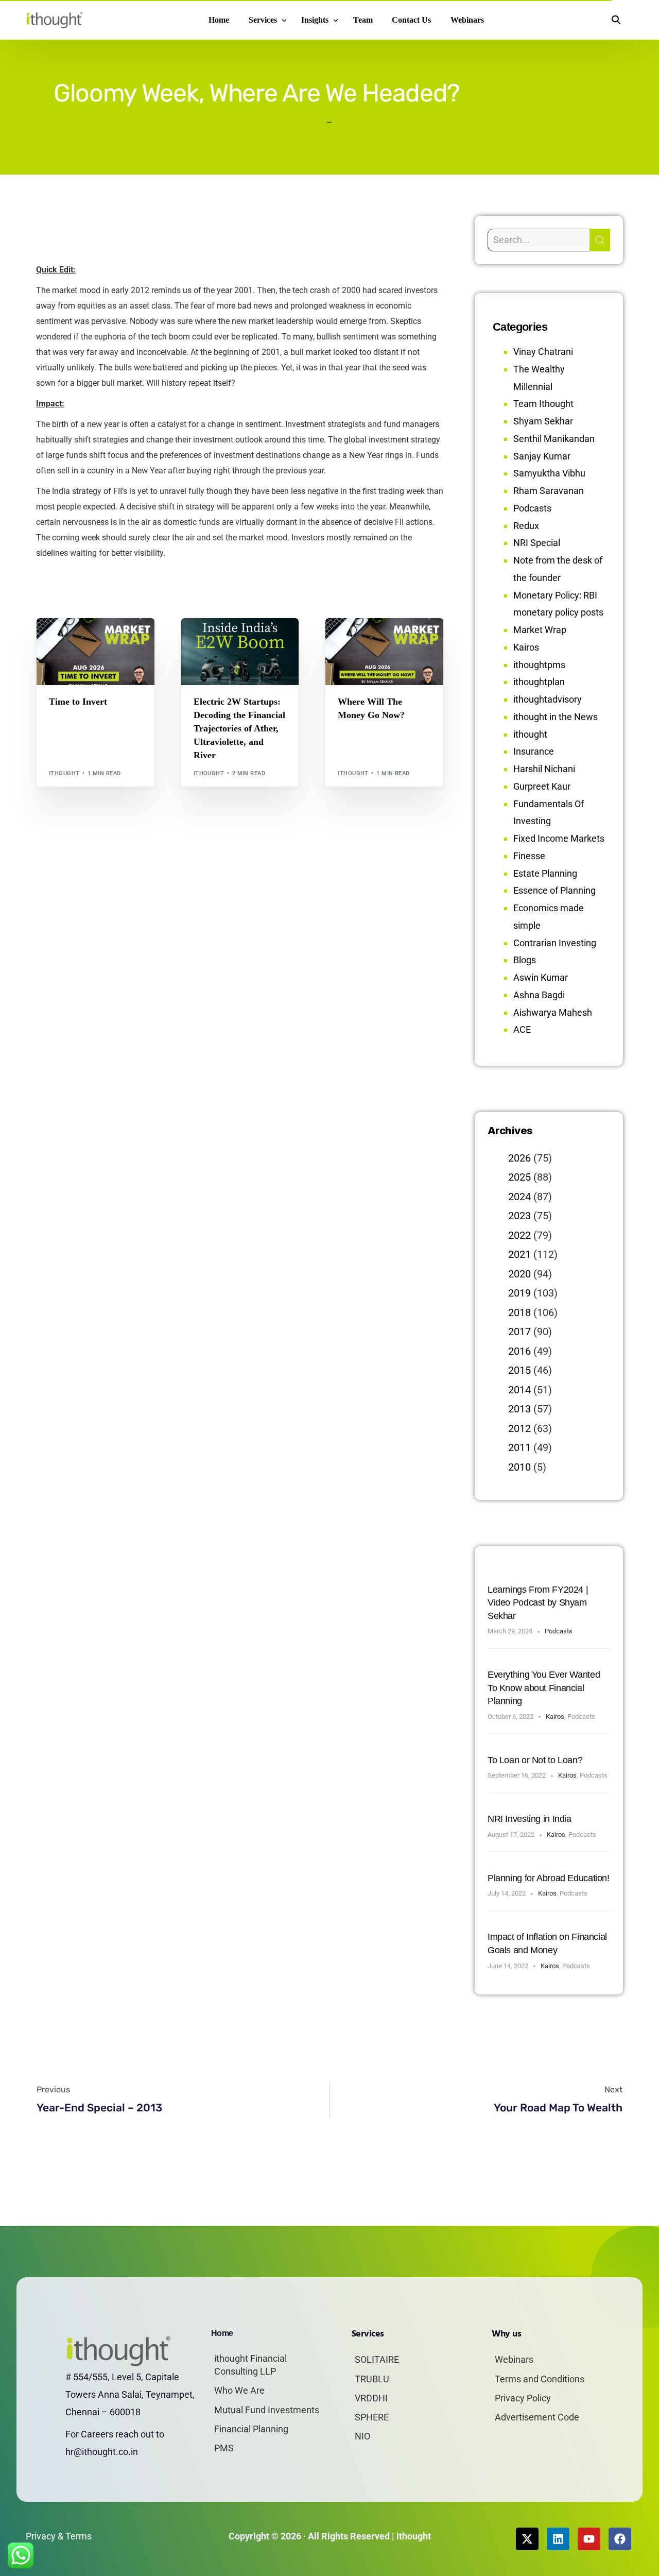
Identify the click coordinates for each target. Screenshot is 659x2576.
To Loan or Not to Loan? (535, 1760)
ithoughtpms (539, 665)
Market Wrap (96, 640)
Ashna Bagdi (539, 995)
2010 (519, 1467)
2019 (519, 1293)
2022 (519, 1235)
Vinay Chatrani (543, 352)
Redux (526, 526)
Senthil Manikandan (252, 640)
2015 (519, 1370)
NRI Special (537, 543)
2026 (519, 1158)
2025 (519, 1177)
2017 (519, 1332)
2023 (519, 1216)
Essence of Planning (554, 890)
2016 (519, 1351)
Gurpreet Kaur (542, 786)
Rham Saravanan (549, 491)
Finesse (529, 856)
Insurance (534, 751)
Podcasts (532, 508)
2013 (519, 1409)
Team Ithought (543, 404)
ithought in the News (556, 717)
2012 (519, 1428)
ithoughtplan (539, 682)
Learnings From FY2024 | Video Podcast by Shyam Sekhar (538, 1603)
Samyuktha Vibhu (549, 473)
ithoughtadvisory (548, 699)
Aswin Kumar (541, 977)
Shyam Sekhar (75, 648)
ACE (522, 1029)
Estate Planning (545, 873)
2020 (519, 1274)
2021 (519, 1254)
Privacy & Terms (59, 2536)
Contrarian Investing (555, 943)
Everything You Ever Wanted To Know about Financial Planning (544, 1688)
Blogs (62, 640)
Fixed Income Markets (559, 838)
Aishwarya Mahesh (553, 1012)
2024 (519, 1197)
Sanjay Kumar (542, 456)
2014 (519, 1390)
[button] (616, 20)
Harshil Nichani (544, 769)
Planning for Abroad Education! (549, 1878)
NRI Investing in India (530, 1819)
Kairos (526, 647)
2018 (519, 1312)
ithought (64, 773)
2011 (519, 1447)
